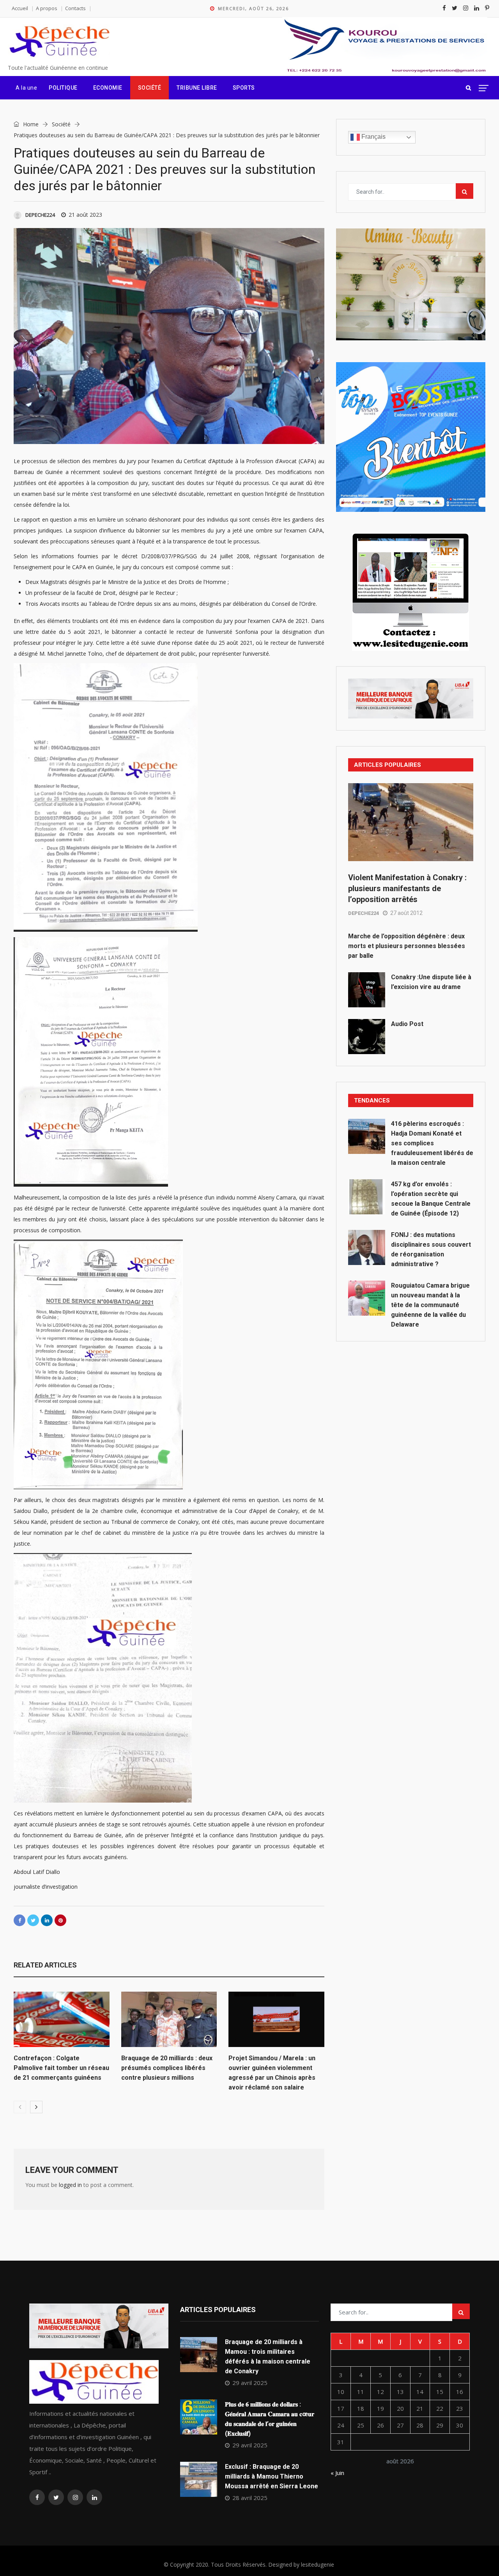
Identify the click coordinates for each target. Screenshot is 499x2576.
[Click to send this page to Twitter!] (33, 1920)
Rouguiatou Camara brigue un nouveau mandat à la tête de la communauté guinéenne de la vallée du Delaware (430, 1305)
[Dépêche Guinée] (59, 42)
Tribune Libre (197, 88)
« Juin (337, 2473)
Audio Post (407, 1024)
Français (373, 137)
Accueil (20, 8)
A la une (26, 88)
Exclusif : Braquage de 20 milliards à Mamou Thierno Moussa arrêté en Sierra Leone (272, 2476)
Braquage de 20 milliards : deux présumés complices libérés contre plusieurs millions (167, 2068)
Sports (244, 88)
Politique (63, 88)
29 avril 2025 (250, 2383)
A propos (47, 8)
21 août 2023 (85, 215)
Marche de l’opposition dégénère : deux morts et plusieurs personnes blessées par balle (407, 946)
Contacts (75, 8)
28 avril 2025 (250, 2498)
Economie (108, 88)
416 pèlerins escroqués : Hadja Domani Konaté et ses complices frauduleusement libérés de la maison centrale (432, 1143)
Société (150, 88)
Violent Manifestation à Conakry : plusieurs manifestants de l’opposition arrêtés (407, 888)
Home (30, 124)
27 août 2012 (406, 913)
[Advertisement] (411, 1412)
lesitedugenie (318, 2564)
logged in (70, 2185)
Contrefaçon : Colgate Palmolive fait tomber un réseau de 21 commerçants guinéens (61, 2068)
